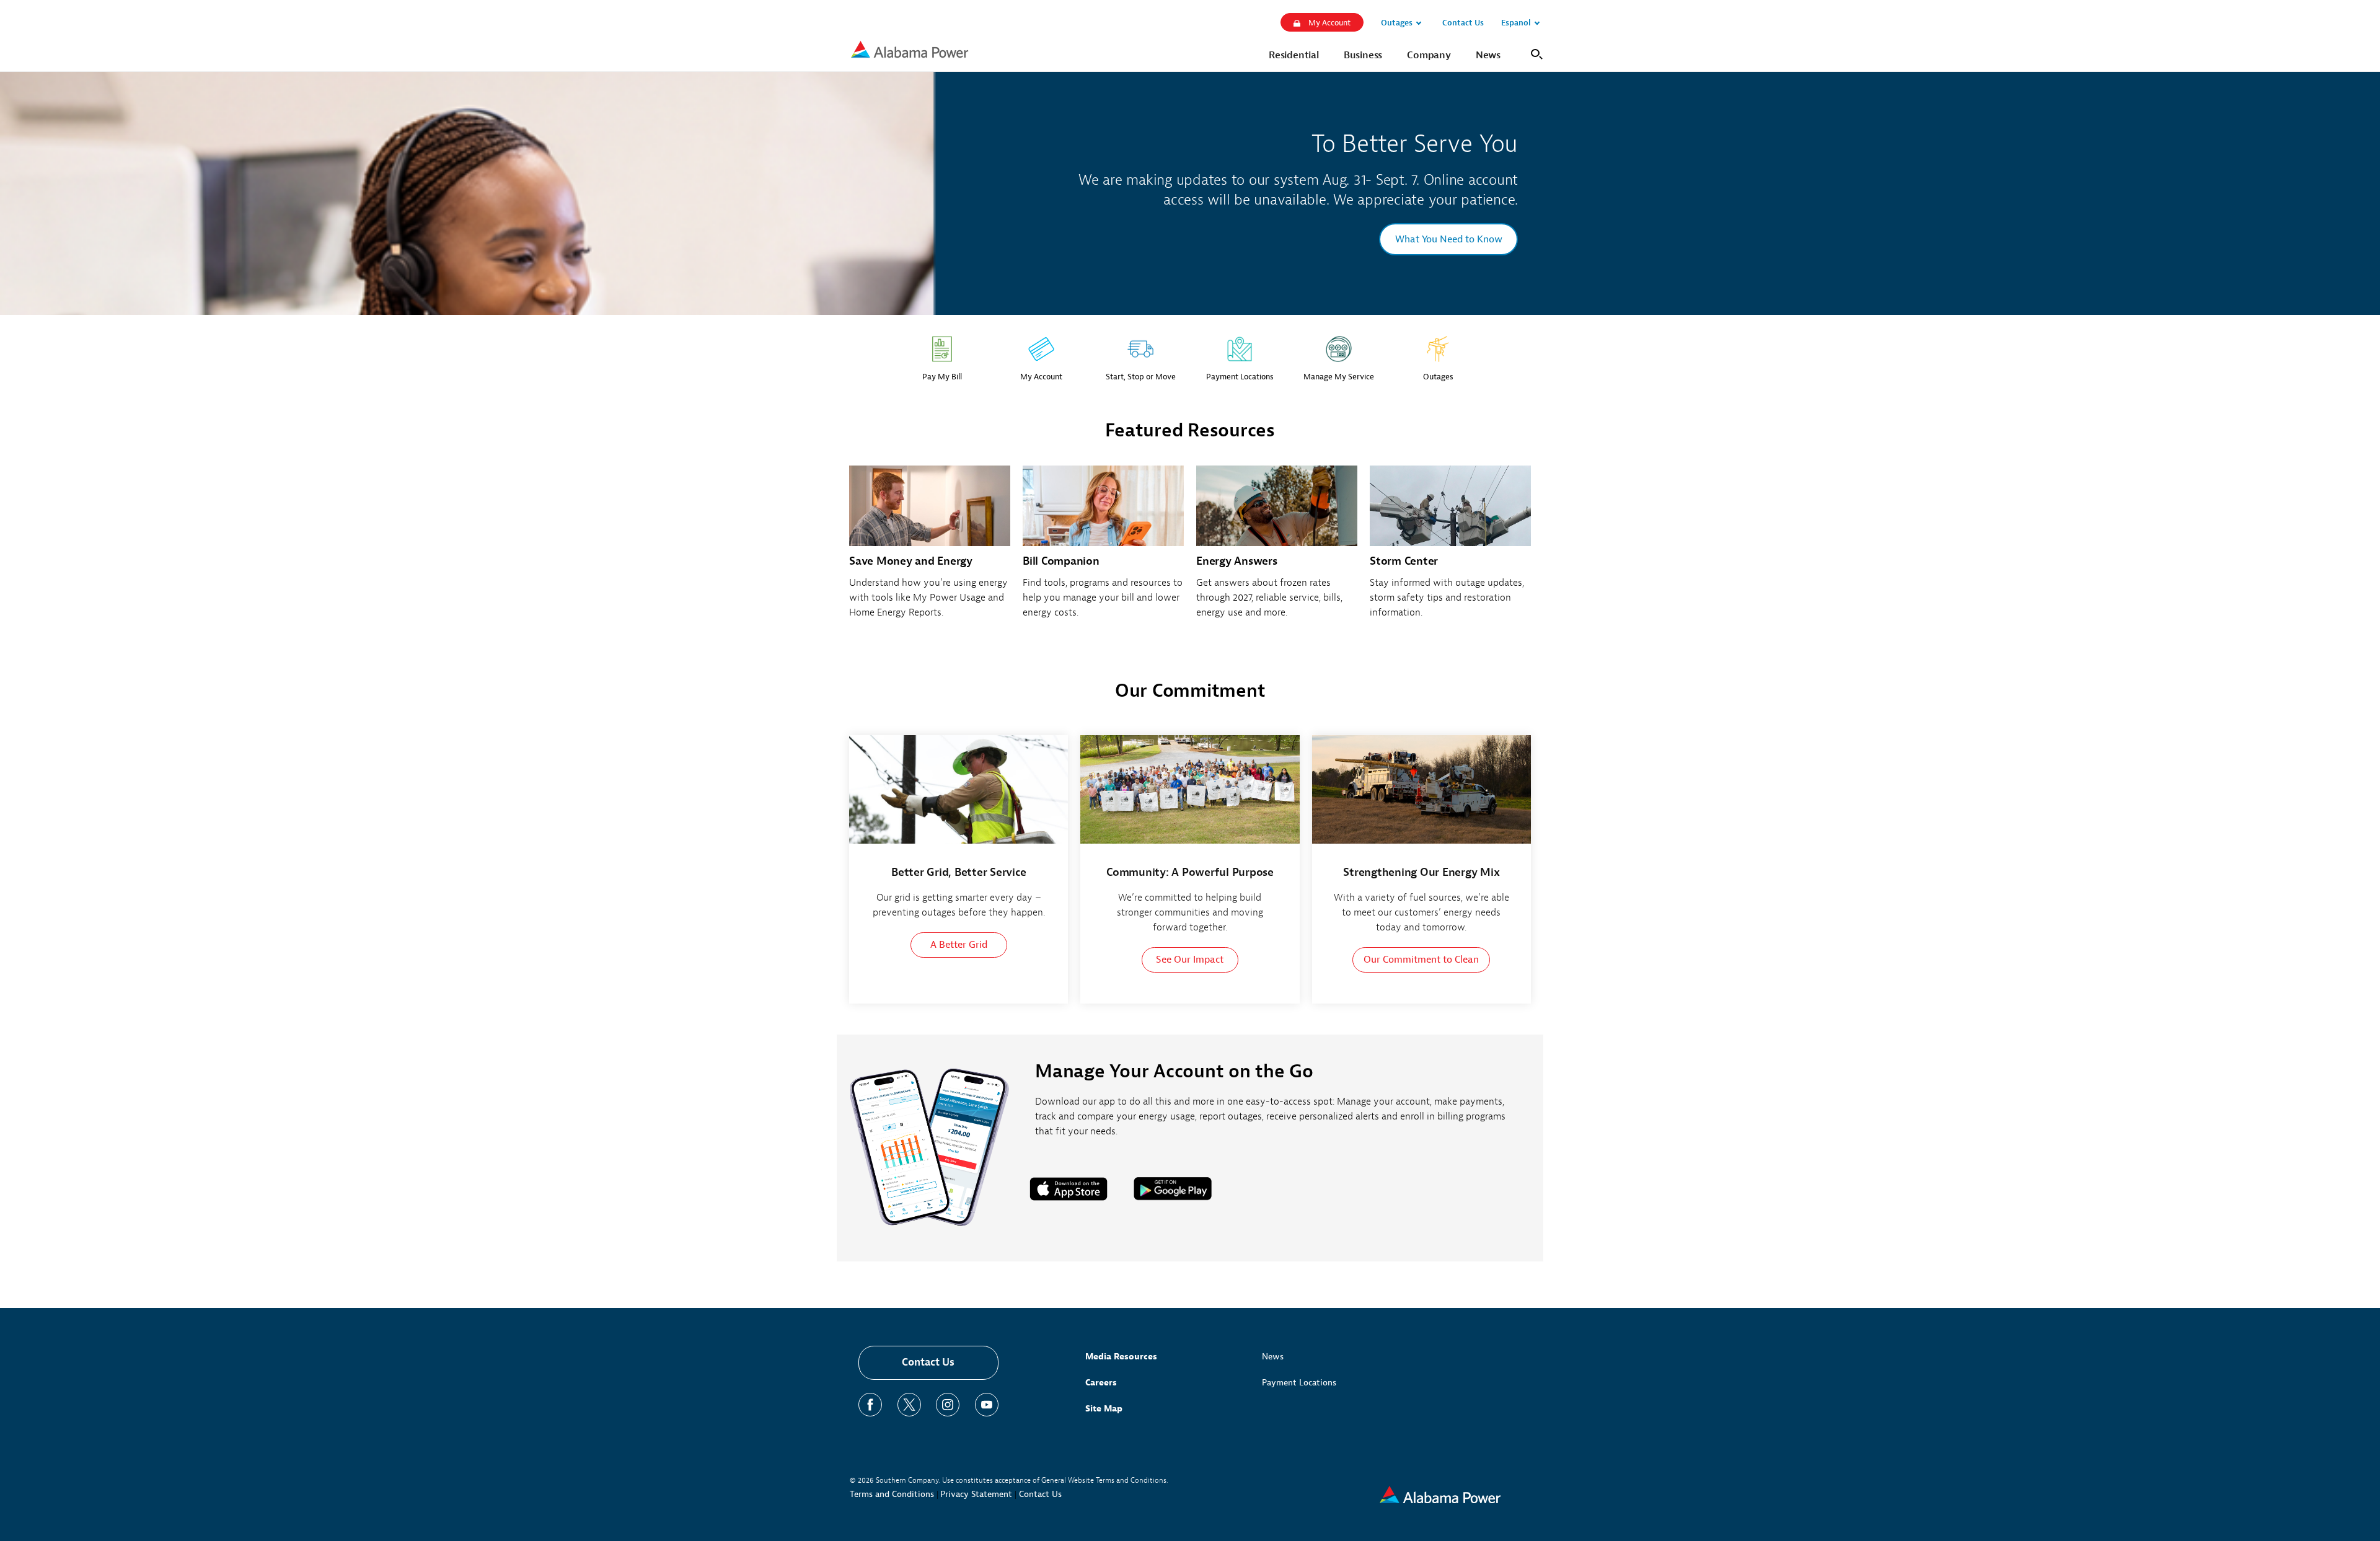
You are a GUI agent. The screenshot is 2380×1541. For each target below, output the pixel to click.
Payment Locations (1299, 1383)
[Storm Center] (1450, 549)
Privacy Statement (976, 1494)
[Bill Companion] (1103, 549)
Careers (1101, 1383)
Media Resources (1121, 1357)
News (1273, 1357)
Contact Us (928, 1362)
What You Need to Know (1449, 239)
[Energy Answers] (1277, 549)
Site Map (1104, 1409)
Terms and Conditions (892, 1494)
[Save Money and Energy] (930, 549)
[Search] (1534, 53)
